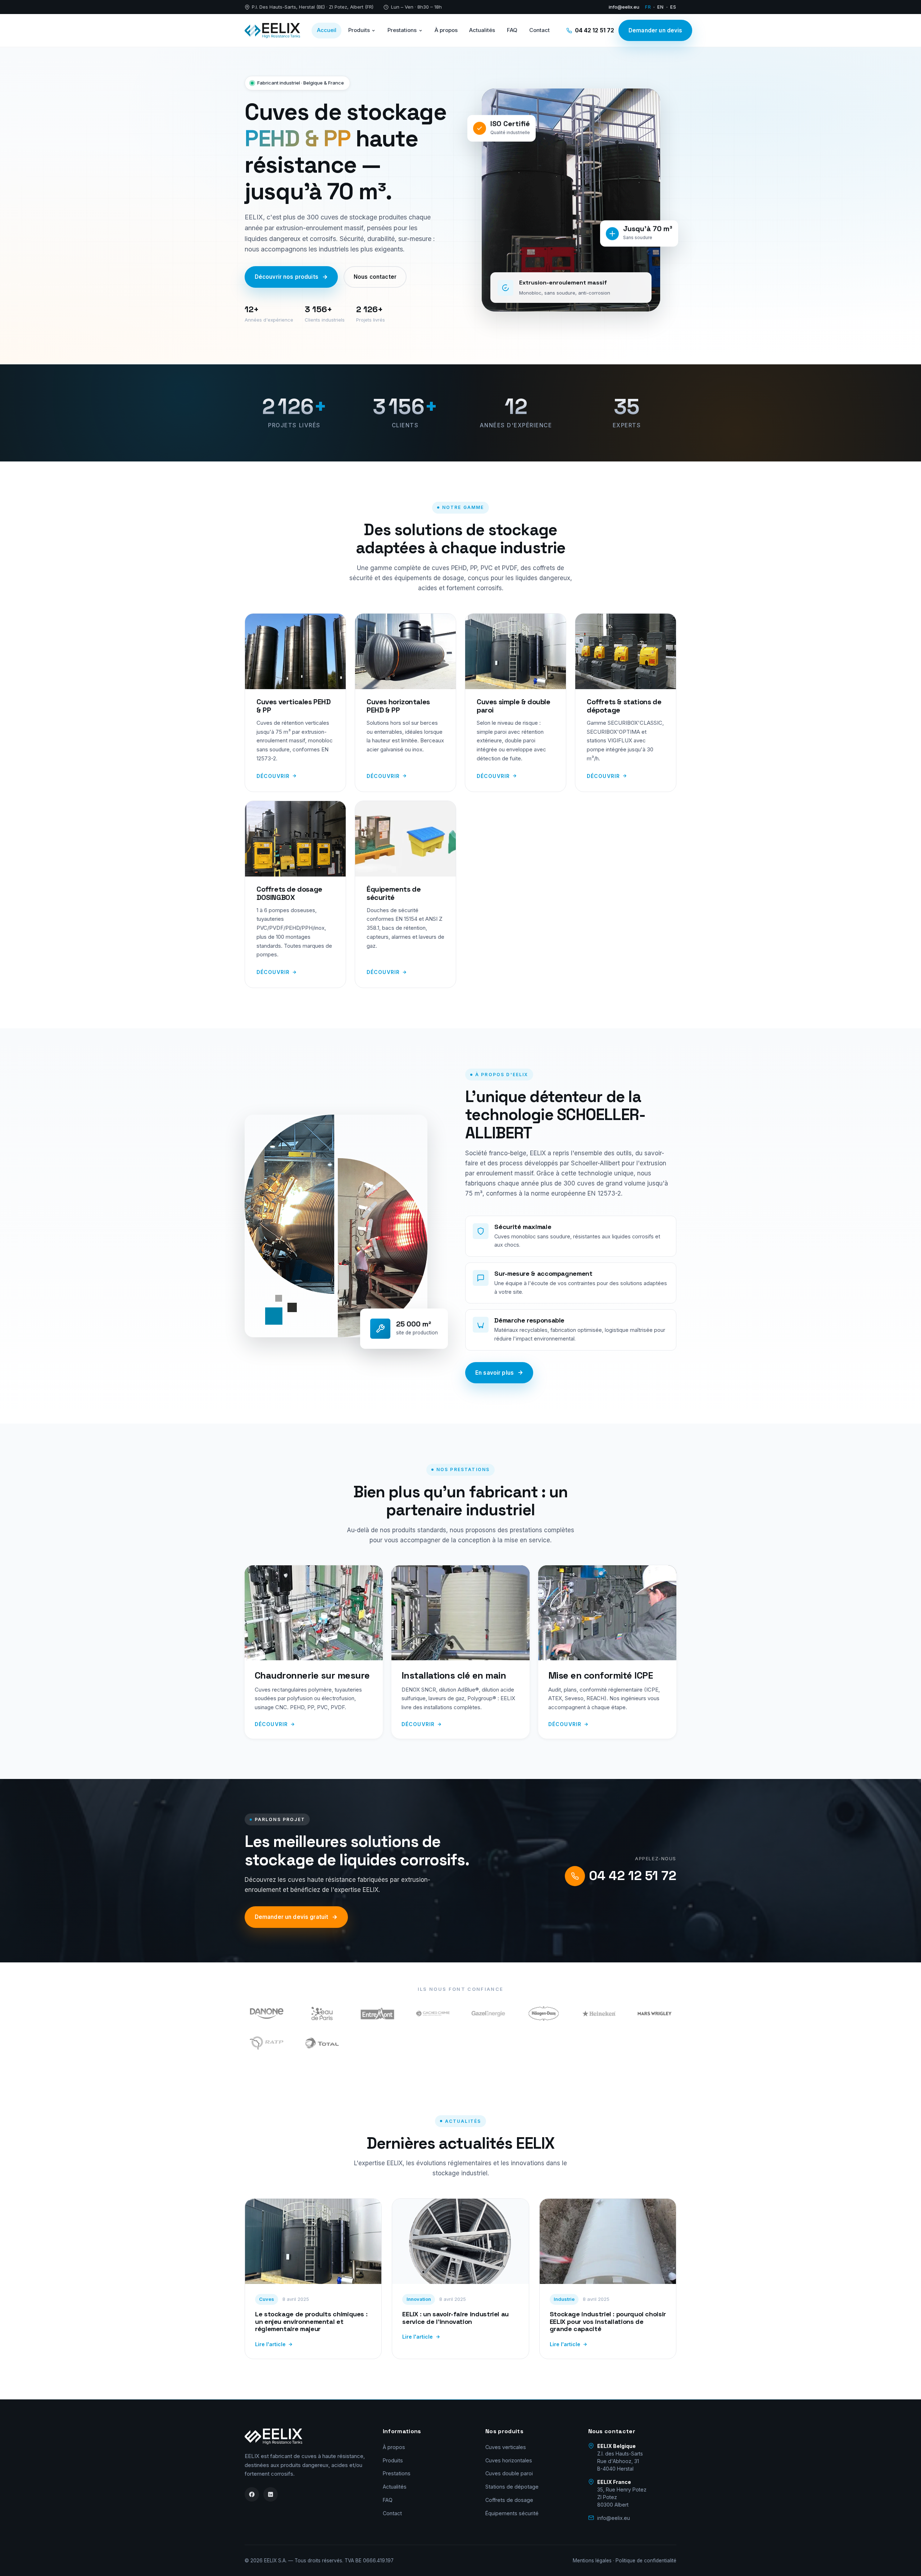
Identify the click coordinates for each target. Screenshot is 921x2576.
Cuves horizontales (509, 2460)
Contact (539, 30)
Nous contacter (375, 277)
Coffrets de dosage (509, 2500)
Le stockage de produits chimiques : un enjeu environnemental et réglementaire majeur (311, 2321)
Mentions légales (592, 2561)
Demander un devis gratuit (292, 1917)
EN (661, 7)
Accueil (327, 30)
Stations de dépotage (512, 2487)
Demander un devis (655, 30)
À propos (446, 30)
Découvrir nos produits (287, 277)
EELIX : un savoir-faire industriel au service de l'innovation (455, 2318)
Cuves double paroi (509, 2473)
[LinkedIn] (271, 2494)
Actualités (482, 30)
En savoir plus (494, 1373)
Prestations (402, 30)
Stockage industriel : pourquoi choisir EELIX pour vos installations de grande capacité (608, 2321)
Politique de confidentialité (646, 2561)
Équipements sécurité (512, 2513)
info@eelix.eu (624, 7)
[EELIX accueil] (272, 31)
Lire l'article (270, 2344)
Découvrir (273, 776)
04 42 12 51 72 (595, 30)
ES (673, 7)
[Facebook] (252, 2494)
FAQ (512, 30)
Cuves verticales (506, 2447)
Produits (359, 30)
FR (648, 7)
